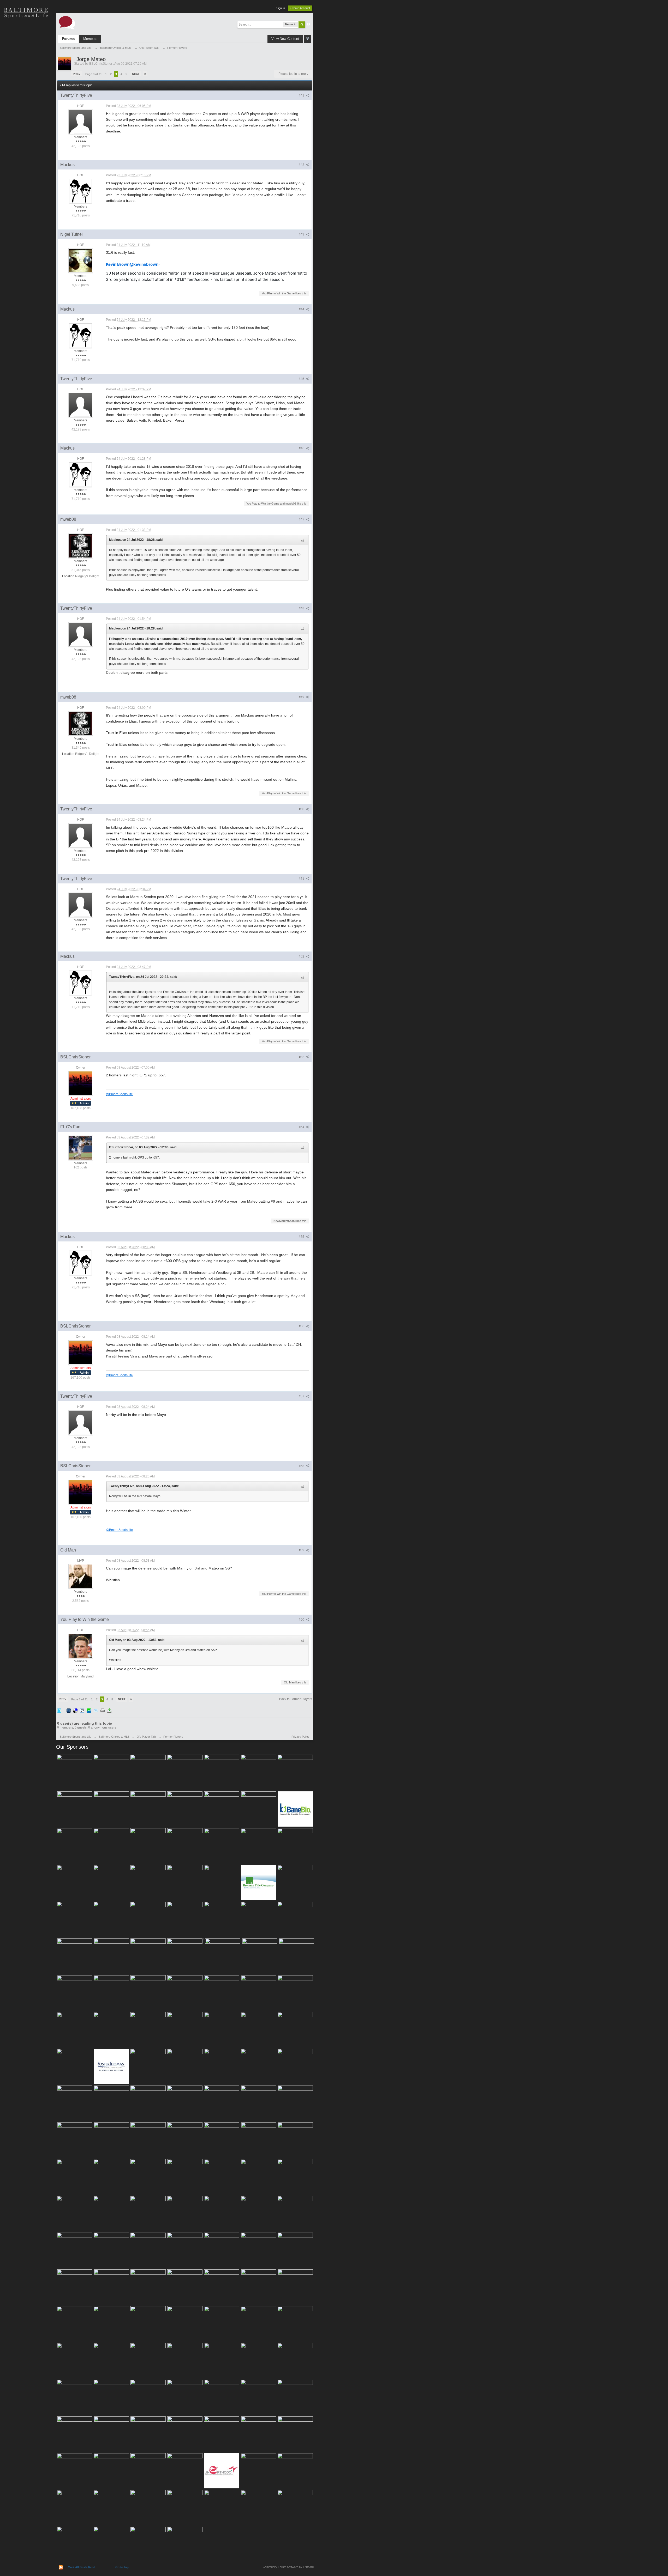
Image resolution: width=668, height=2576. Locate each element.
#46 (302, 448)
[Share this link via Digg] (69, 1710)
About (26, 123)
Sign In (281, 8)
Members (90, 39)
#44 (302, 309)
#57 (302, 1396)
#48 (302, 608)
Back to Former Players (296, 1699)
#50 (302, 809)
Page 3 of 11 (94, 74)
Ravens (26, 50)
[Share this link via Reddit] (82, 1710)
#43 (302, 234)
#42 (302, 165)
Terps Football (26, 86)
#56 (302, 1326)
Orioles (26, 31)
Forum (26, 104)
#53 (302, 1057)
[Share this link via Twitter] (59, 1710)
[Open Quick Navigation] (308, 39)
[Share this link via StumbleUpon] (89, 1710)
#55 (302, 1237)
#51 (302, 879)
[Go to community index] (67, 22)
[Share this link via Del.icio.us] (75, 1710)
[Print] (103, 1710)
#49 (302, 697)
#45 (302, 379)
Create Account (300, 8)
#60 (302, 1620)
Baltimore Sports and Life (76, 1737)
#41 (302, 95)
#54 (302, 1127)
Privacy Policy (300, 1737)
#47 (302, 519)
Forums (68, 39)
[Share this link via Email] (96, 1710)
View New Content (285, 39)
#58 (302, 1466)
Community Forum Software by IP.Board (288, 2567)
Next (136, 74)
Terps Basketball (26, 68)
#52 (302, 956)
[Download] (109, 1710)
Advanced (308, 24)
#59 (302, 1550)
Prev (77, 74)
